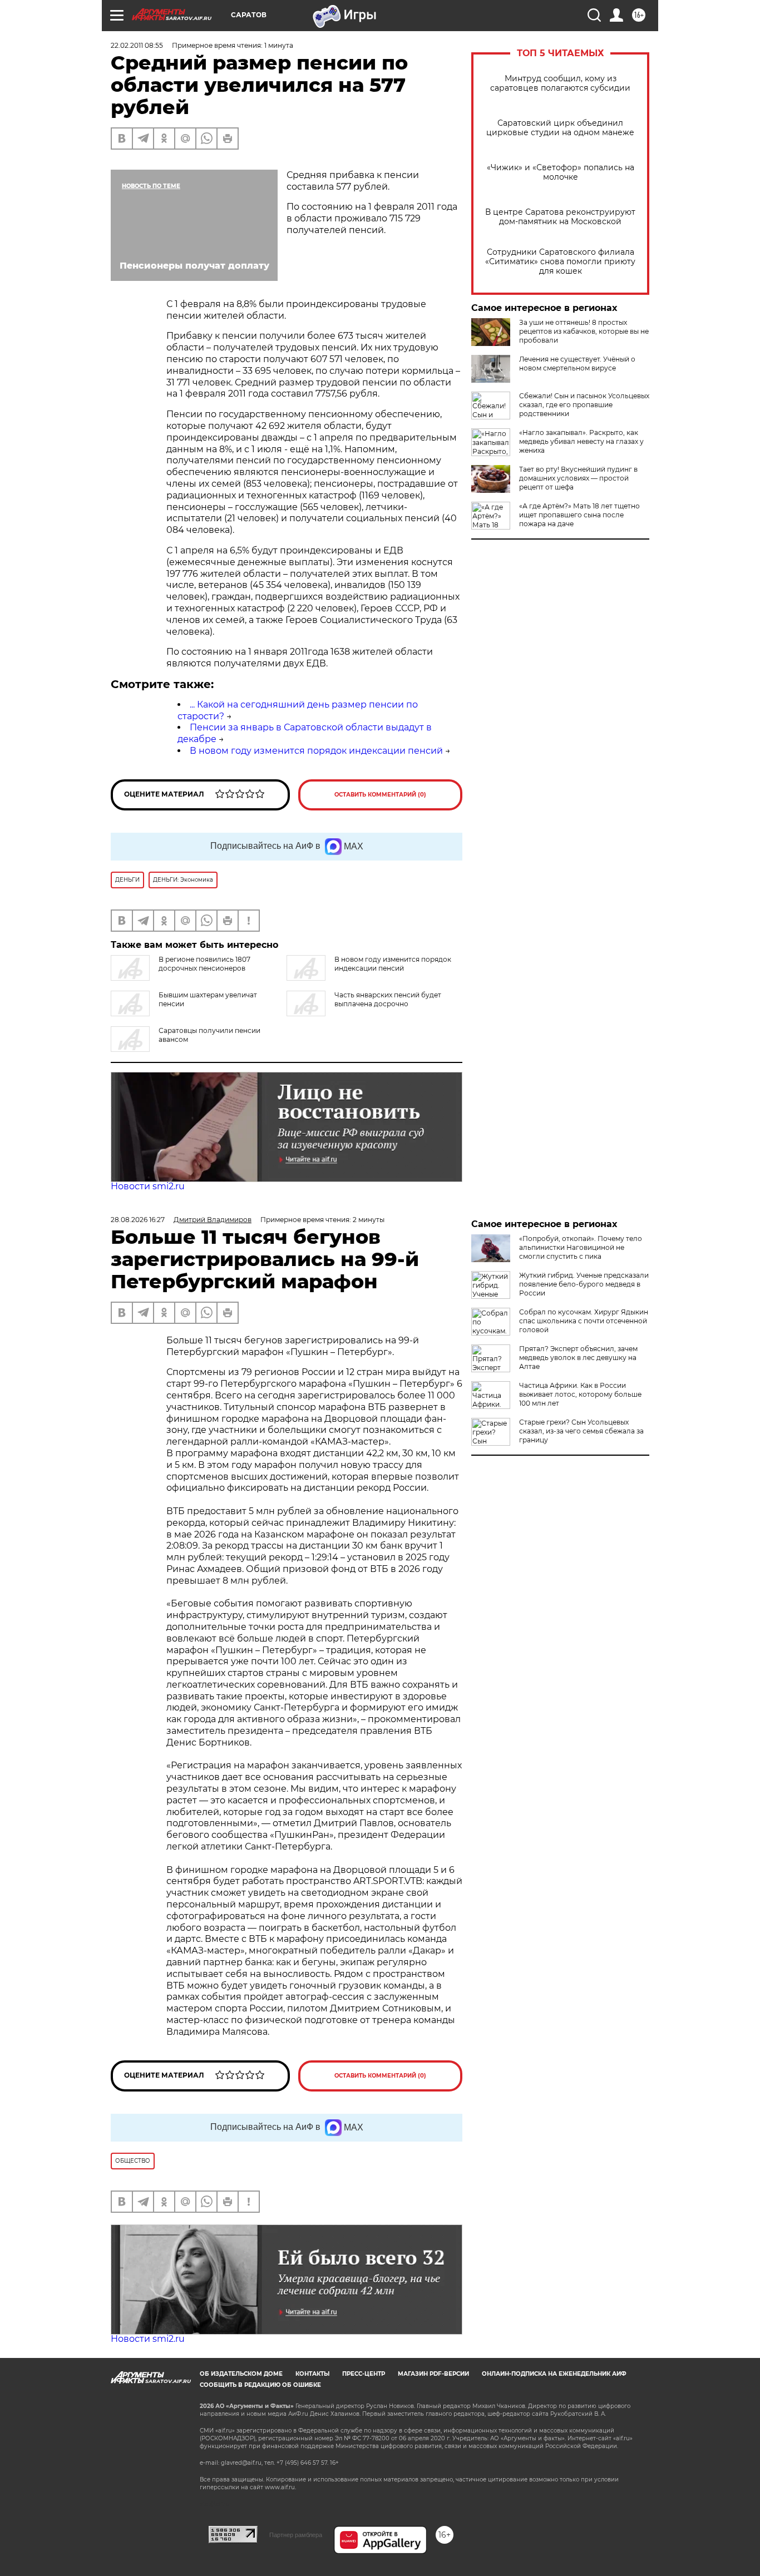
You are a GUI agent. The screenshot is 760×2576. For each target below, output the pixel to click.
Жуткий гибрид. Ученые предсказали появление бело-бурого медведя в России (584, 1284)
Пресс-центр (364, 2374)
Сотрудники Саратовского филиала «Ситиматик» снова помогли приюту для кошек (560, 262)
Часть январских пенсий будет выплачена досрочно (388, 999)
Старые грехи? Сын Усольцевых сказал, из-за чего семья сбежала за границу (581, 1431)
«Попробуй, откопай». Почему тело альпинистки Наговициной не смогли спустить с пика (581, 1247)
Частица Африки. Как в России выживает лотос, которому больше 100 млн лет (580, 1394)
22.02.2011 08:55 (137, 45)
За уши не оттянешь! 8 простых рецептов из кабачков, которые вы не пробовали (584, 331)
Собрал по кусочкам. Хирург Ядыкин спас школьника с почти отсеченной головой (584, 1321)
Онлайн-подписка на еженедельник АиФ (554, 2374)
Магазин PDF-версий (433, 2374)
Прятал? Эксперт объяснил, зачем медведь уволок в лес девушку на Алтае (578, 1358)
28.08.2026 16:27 (138, 1220)
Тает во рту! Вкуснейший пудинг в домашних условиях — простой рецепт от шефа (578, 478)
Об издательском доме (241, 2374)
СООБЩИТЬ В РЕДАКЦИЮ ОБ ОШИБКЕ (260, 2385)
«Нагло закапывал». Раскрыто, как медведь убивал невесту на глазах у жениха (581, 441)
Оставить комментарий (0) (380, 795)
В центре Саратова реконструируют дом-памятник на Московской (560, 217)
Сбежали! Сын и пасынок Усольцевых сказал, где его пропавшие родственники (584, 405)
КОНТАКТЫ (312, 2374)
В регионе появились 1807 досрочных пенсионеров (204, 964)
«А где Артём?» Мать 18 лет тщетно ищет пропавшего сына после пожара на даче (579, 515)
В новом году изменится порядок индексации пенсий (316, 751)
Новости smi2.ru (148, 1186)
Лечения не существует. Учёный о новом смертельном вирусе (577, 364)
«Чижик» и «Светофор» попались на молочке (561, 172)
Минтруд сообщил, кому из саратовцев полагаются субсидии (560, 83)
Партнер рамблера (296, 2535)
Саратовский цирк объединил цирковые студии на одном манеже (560, 128)
